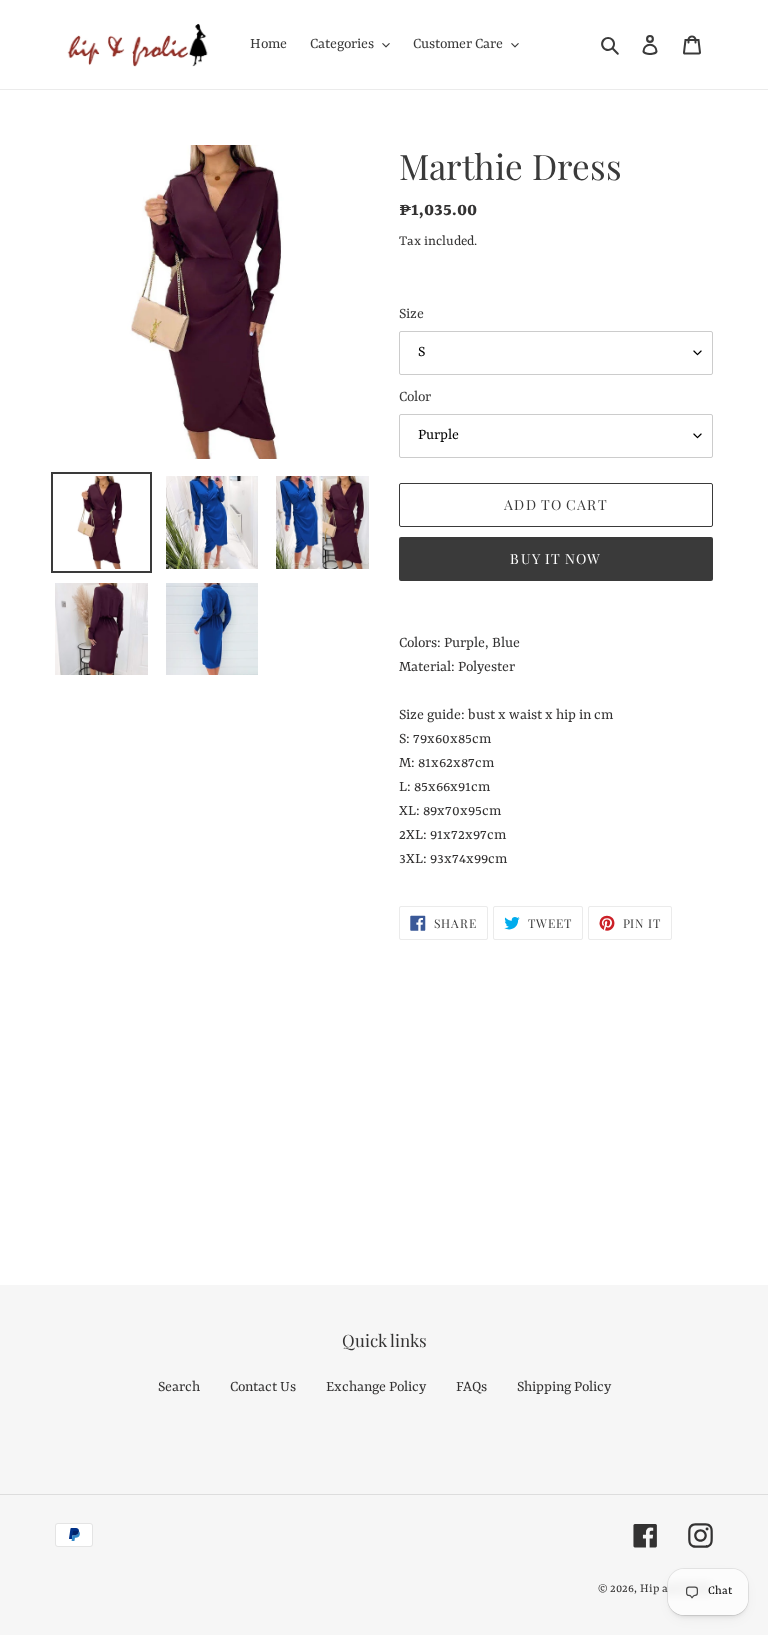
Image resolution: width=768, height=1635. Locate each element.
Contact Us (263, 1387)
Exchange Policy (376, 1387)
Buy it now (555, 558)
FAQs (471, 1387)
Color (415, 397)
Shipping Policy (564, 1387)
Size (411, 314)
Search (179, 1387)
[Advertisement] (384, 1090)
